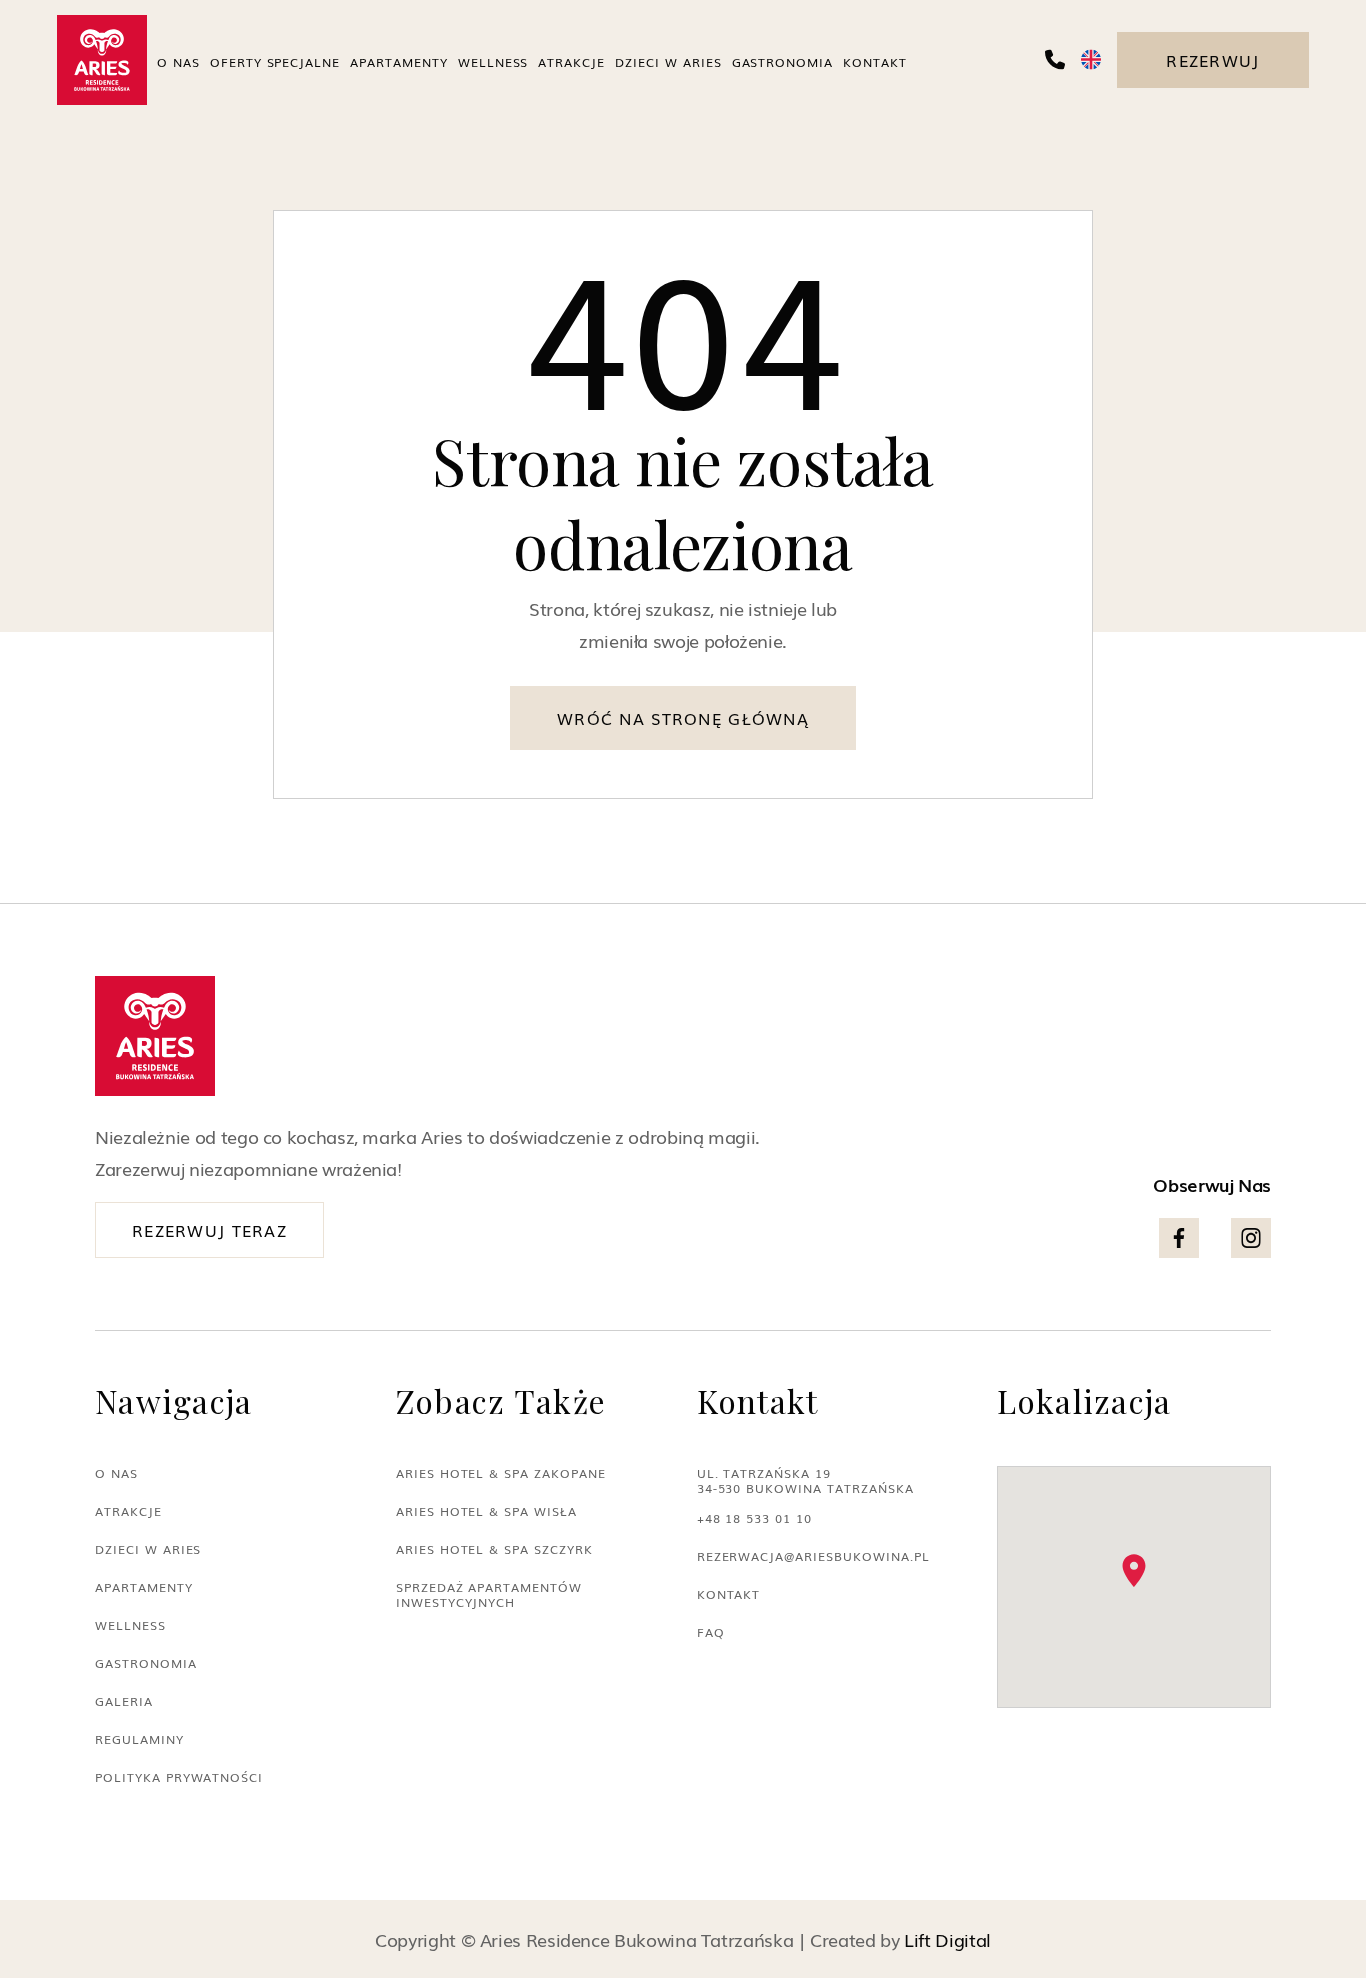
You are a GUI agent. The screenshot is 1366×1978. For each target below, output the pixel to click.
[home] (102, 60)
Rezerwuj (1212, 60)
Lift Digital (947, 1939)
